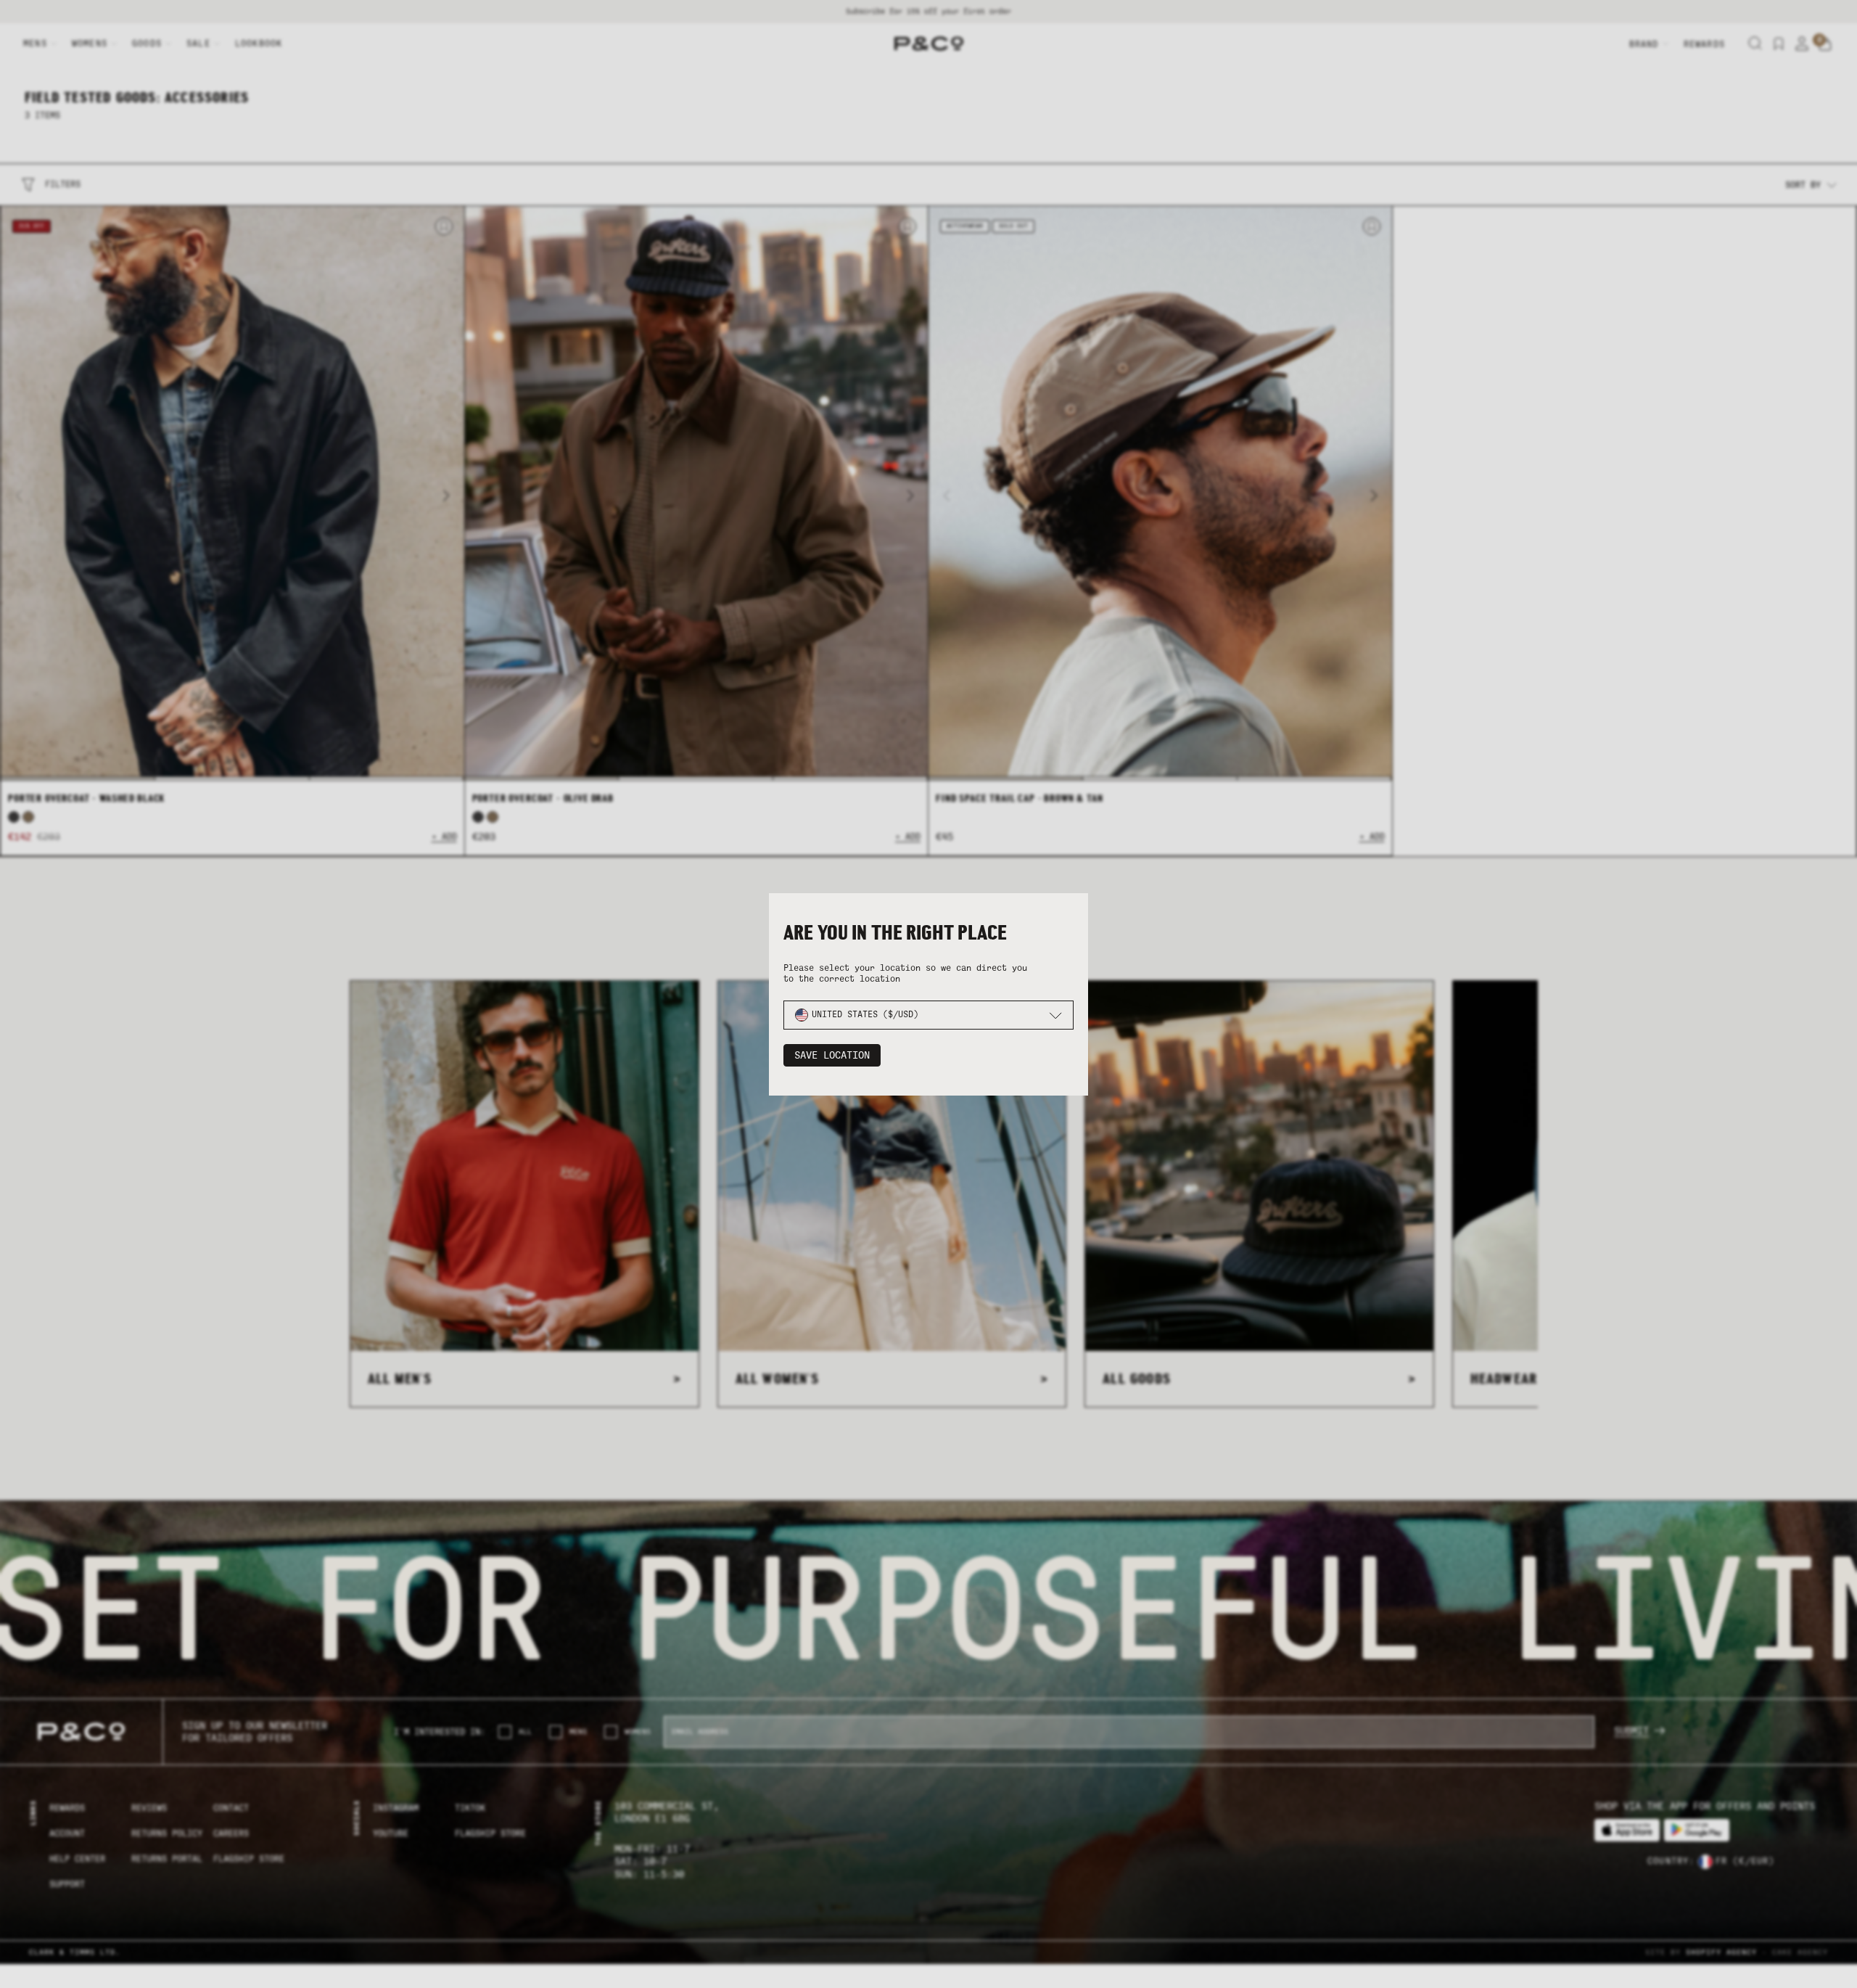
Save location (832, 1055)
